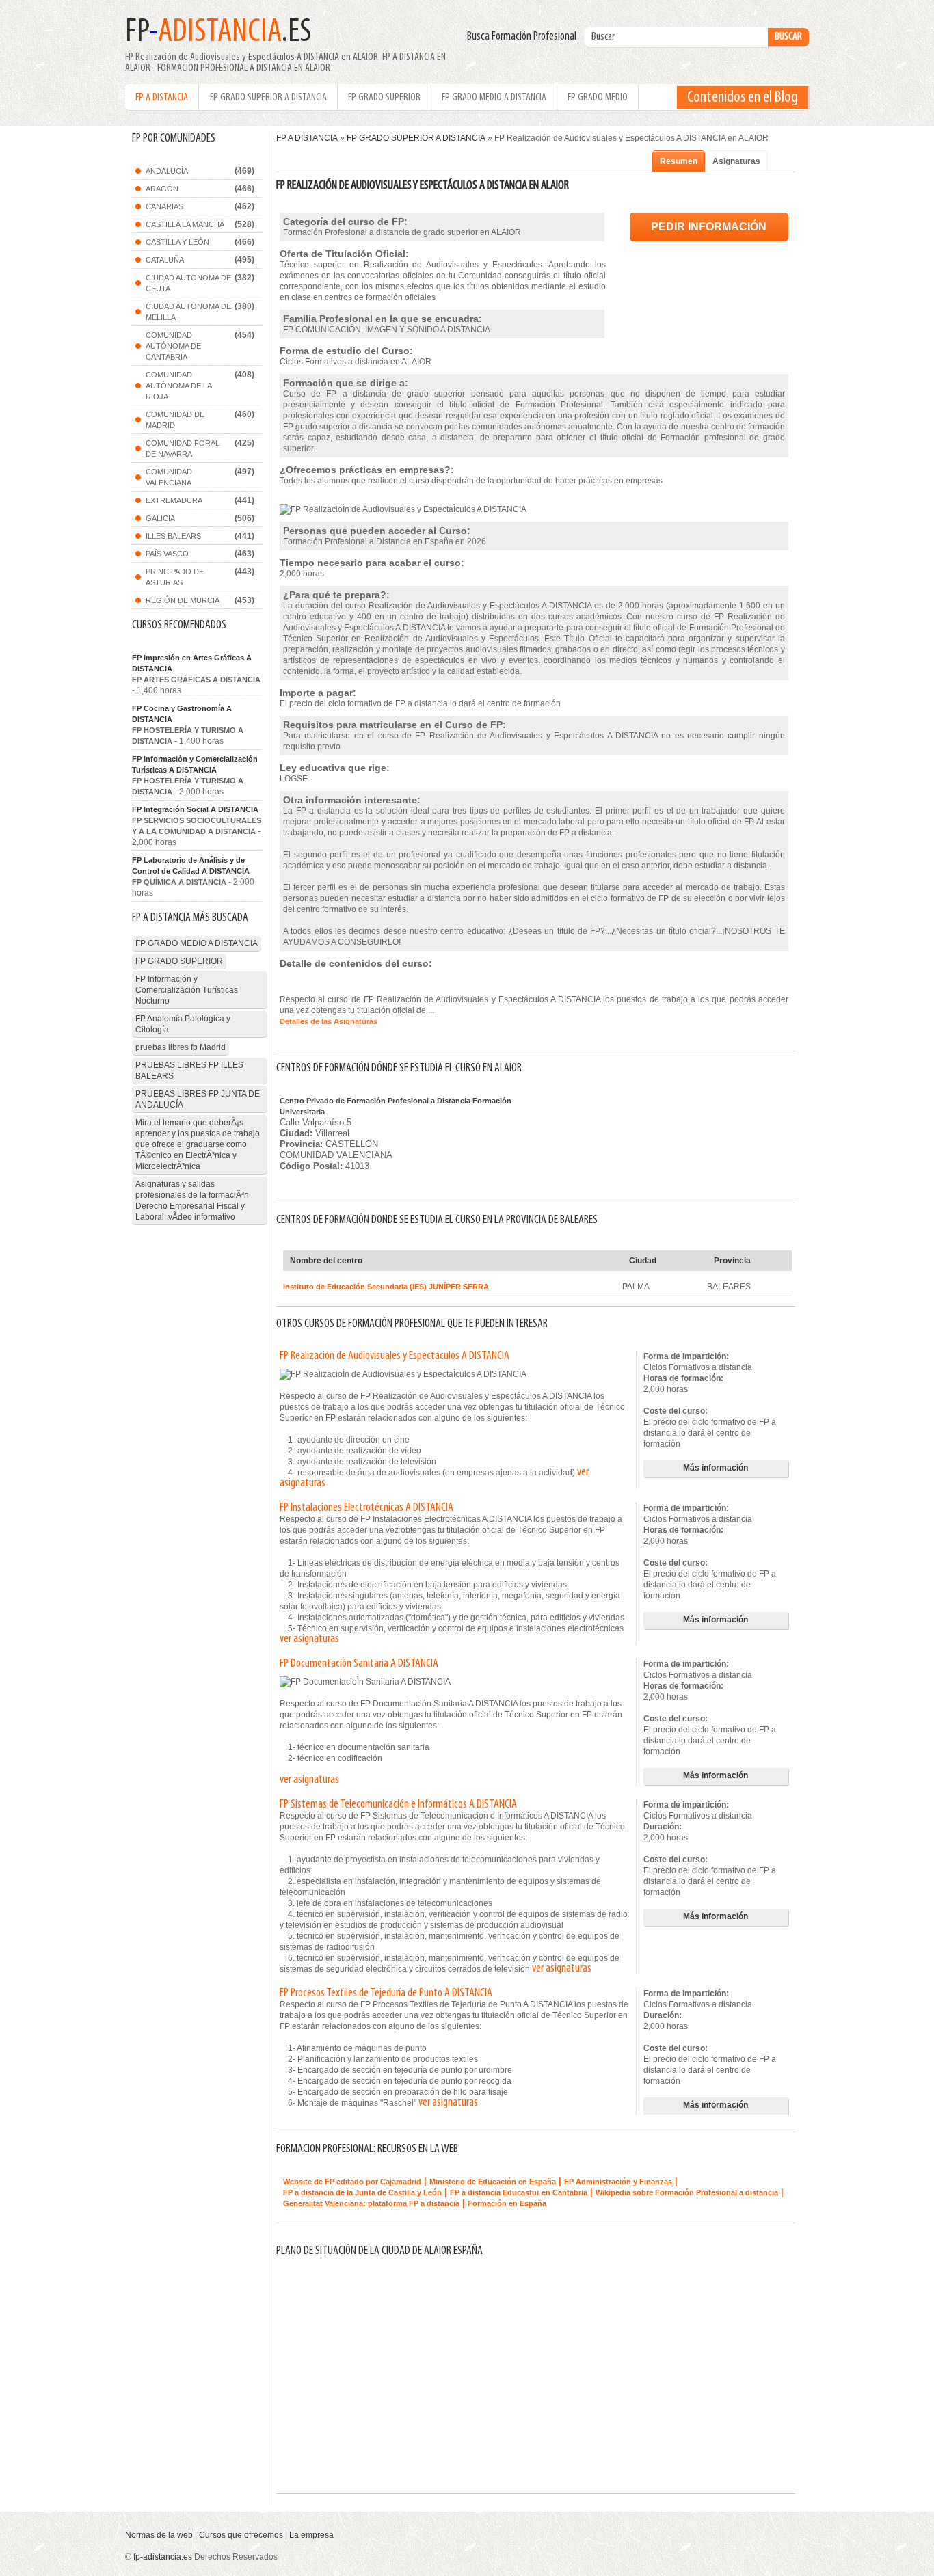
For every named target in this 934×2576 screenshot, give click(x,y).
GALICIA (160, 518)
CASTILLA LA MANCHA (185, 224)
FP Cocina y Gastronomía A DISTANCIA (182, 714)
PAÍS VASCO (167, 554)
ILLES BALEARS (173, 536)
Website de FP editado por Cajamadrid (352, 2182)
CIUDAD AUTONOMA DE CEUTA (188, 283)
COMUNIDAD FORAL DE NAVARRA (183, 448)
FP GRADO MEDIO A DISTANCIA (494, 98)
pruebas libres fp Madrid (181, 1047)
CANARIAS (164, 206)
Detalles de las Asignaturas (329, 1021)
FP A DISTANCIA (162, 98)
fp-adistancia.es (163, 2557)
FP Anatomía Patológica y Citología (183, 1024)
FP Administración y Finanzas (618, 2182)
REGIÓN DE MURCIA (183, 600)
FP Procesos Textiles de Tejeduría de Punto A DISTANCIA (386, 1994)
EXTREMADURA (174, 500)
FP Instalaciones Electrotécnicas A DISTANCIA (366, 1508)
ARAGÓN (162, 189)
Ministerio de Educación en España (493, 2182)
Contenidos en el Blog (743, 98)
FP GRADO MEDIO (598, 98)
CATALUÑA (165, 260)
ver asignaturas (309, 1639)
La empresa (311, 2535)
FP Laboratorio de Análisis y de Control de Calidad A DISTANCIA (191, 866)
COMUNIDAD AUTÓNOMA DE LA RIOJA (179, 386)
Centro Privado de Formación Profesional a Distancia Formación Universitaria (396, 1106)
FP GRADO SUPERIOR (384, 98)
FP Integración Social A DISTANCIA (195, 809)
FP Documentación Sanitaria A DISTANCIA (359, 1664)
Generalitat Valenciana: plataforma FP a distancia (371, 2203)
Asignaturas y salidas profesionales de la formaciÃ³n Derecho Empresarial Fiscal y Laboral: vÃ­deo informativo (192, 1200)
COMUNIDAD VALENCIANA (169, 477)
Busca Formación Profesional (525, 37)
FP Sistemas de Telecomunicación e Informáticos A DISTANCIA (398, 1805)
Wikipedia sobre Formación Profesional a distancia (687, 2192)
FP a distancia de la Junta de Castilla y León (362, 2192)
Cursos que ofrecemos (241, 2535)
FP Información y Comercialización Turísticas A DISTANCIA (195, 764)
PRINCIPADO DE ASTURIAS (175, 577)
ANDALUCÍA (167, 171)
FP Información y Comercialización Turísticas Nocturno (187, 990)
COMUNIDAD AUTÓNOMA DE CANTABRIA (173, 346)
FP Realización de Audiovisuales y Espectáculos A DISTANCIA (395, 1356)
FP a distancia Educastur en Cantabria (519, 2192)
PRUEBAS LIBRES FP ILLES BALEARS (189, 1071)
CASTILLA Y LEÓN (177, 242)
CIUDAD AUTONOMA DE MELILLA (188, 312)
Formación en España (507, 2203)
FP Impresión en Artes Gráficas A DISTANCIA (192, 663)
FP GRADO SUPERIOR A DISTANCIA (268, 98)
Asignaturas (736, 161)
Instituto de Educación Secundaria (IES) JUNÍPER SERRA (386, 1287)
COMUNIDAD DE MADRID (175, 420)
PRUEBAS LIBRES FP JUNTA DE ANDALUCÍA (198, 1099)
